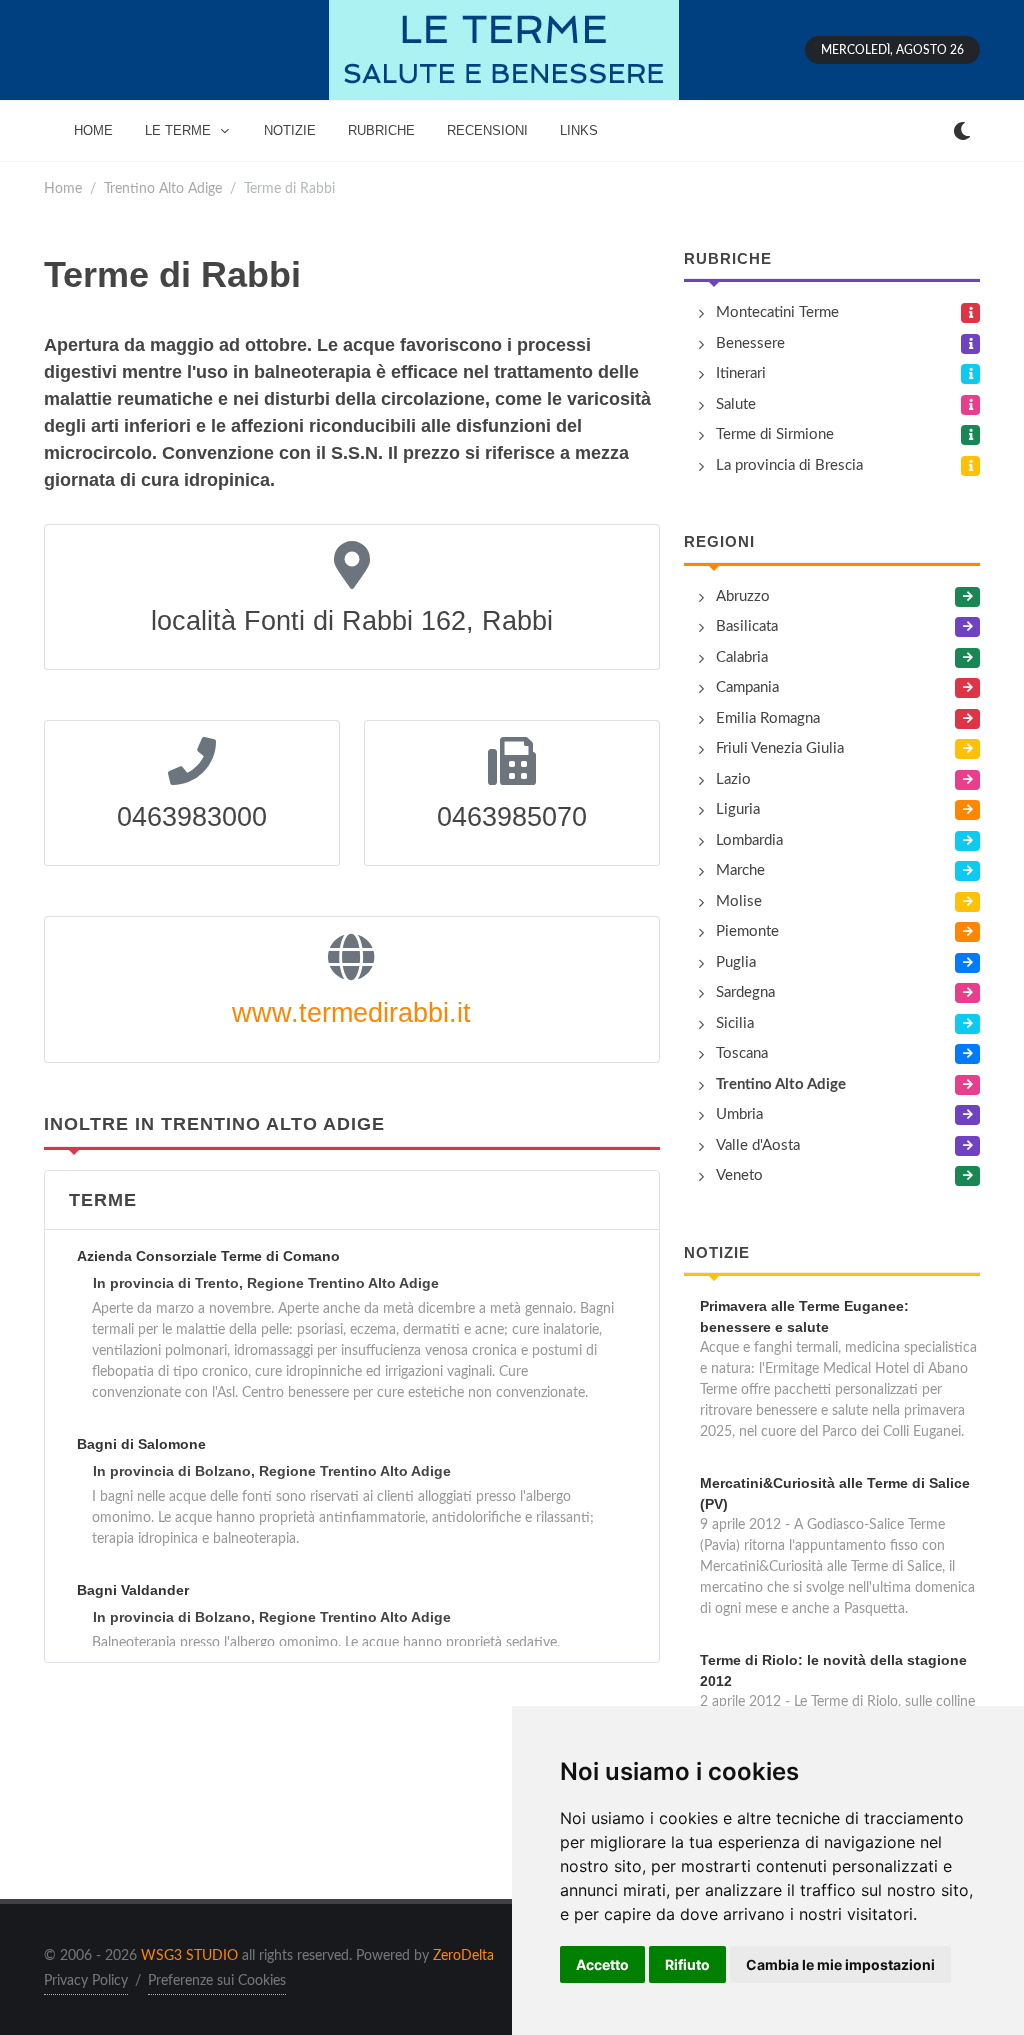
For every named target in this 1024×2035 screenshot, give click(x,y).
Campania (747, 687)
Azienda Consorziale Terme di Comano (208, 1256)
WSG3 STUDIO (189, 1956)
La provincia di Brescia (789, 465)
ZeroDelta (463, 1956)
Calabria (742, 657)
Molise (739, 901)
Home (63, 188)
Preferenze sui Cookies (217, 1981)
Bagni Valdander (133, 1590)
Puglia (736, 962)
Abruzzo (743, 596)
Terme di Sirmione (775, 434)
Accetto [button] (602, 1964)
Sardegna (745, 992)
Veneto (739, 1175)
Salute (736, 404)
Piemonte (747, 931)
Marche (740, 870)
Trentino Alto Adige (163, 188)
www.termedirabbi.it (351, 1013)
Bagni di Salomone (141, 1444)
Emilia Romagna (768, 718)
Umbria (739, 1114)
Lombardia (749, 840)
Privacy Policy (86, 1981)
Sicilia (735, 1023)
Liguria (738, 809)
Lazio (733, 779)
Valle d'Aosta (758, 1145)
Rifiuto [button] (687, 1964)
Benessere (750, 343)
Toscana (742, 1053)
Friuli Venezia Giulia (780, 748)
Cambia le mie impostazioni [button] (840, 1964)
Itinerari (741, 373)
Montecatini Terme (777, 312)
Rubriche (728, 258)
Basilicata (747, 626)
